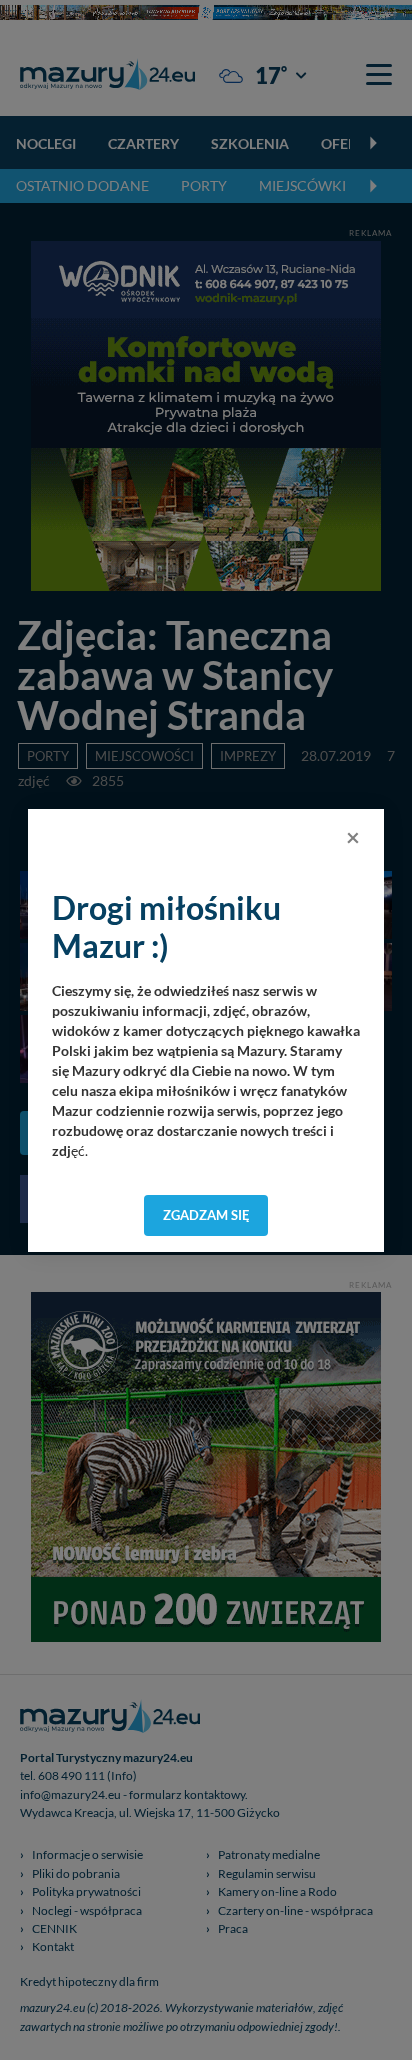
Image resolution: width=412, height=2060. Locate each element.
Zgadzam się (206, 1215)
